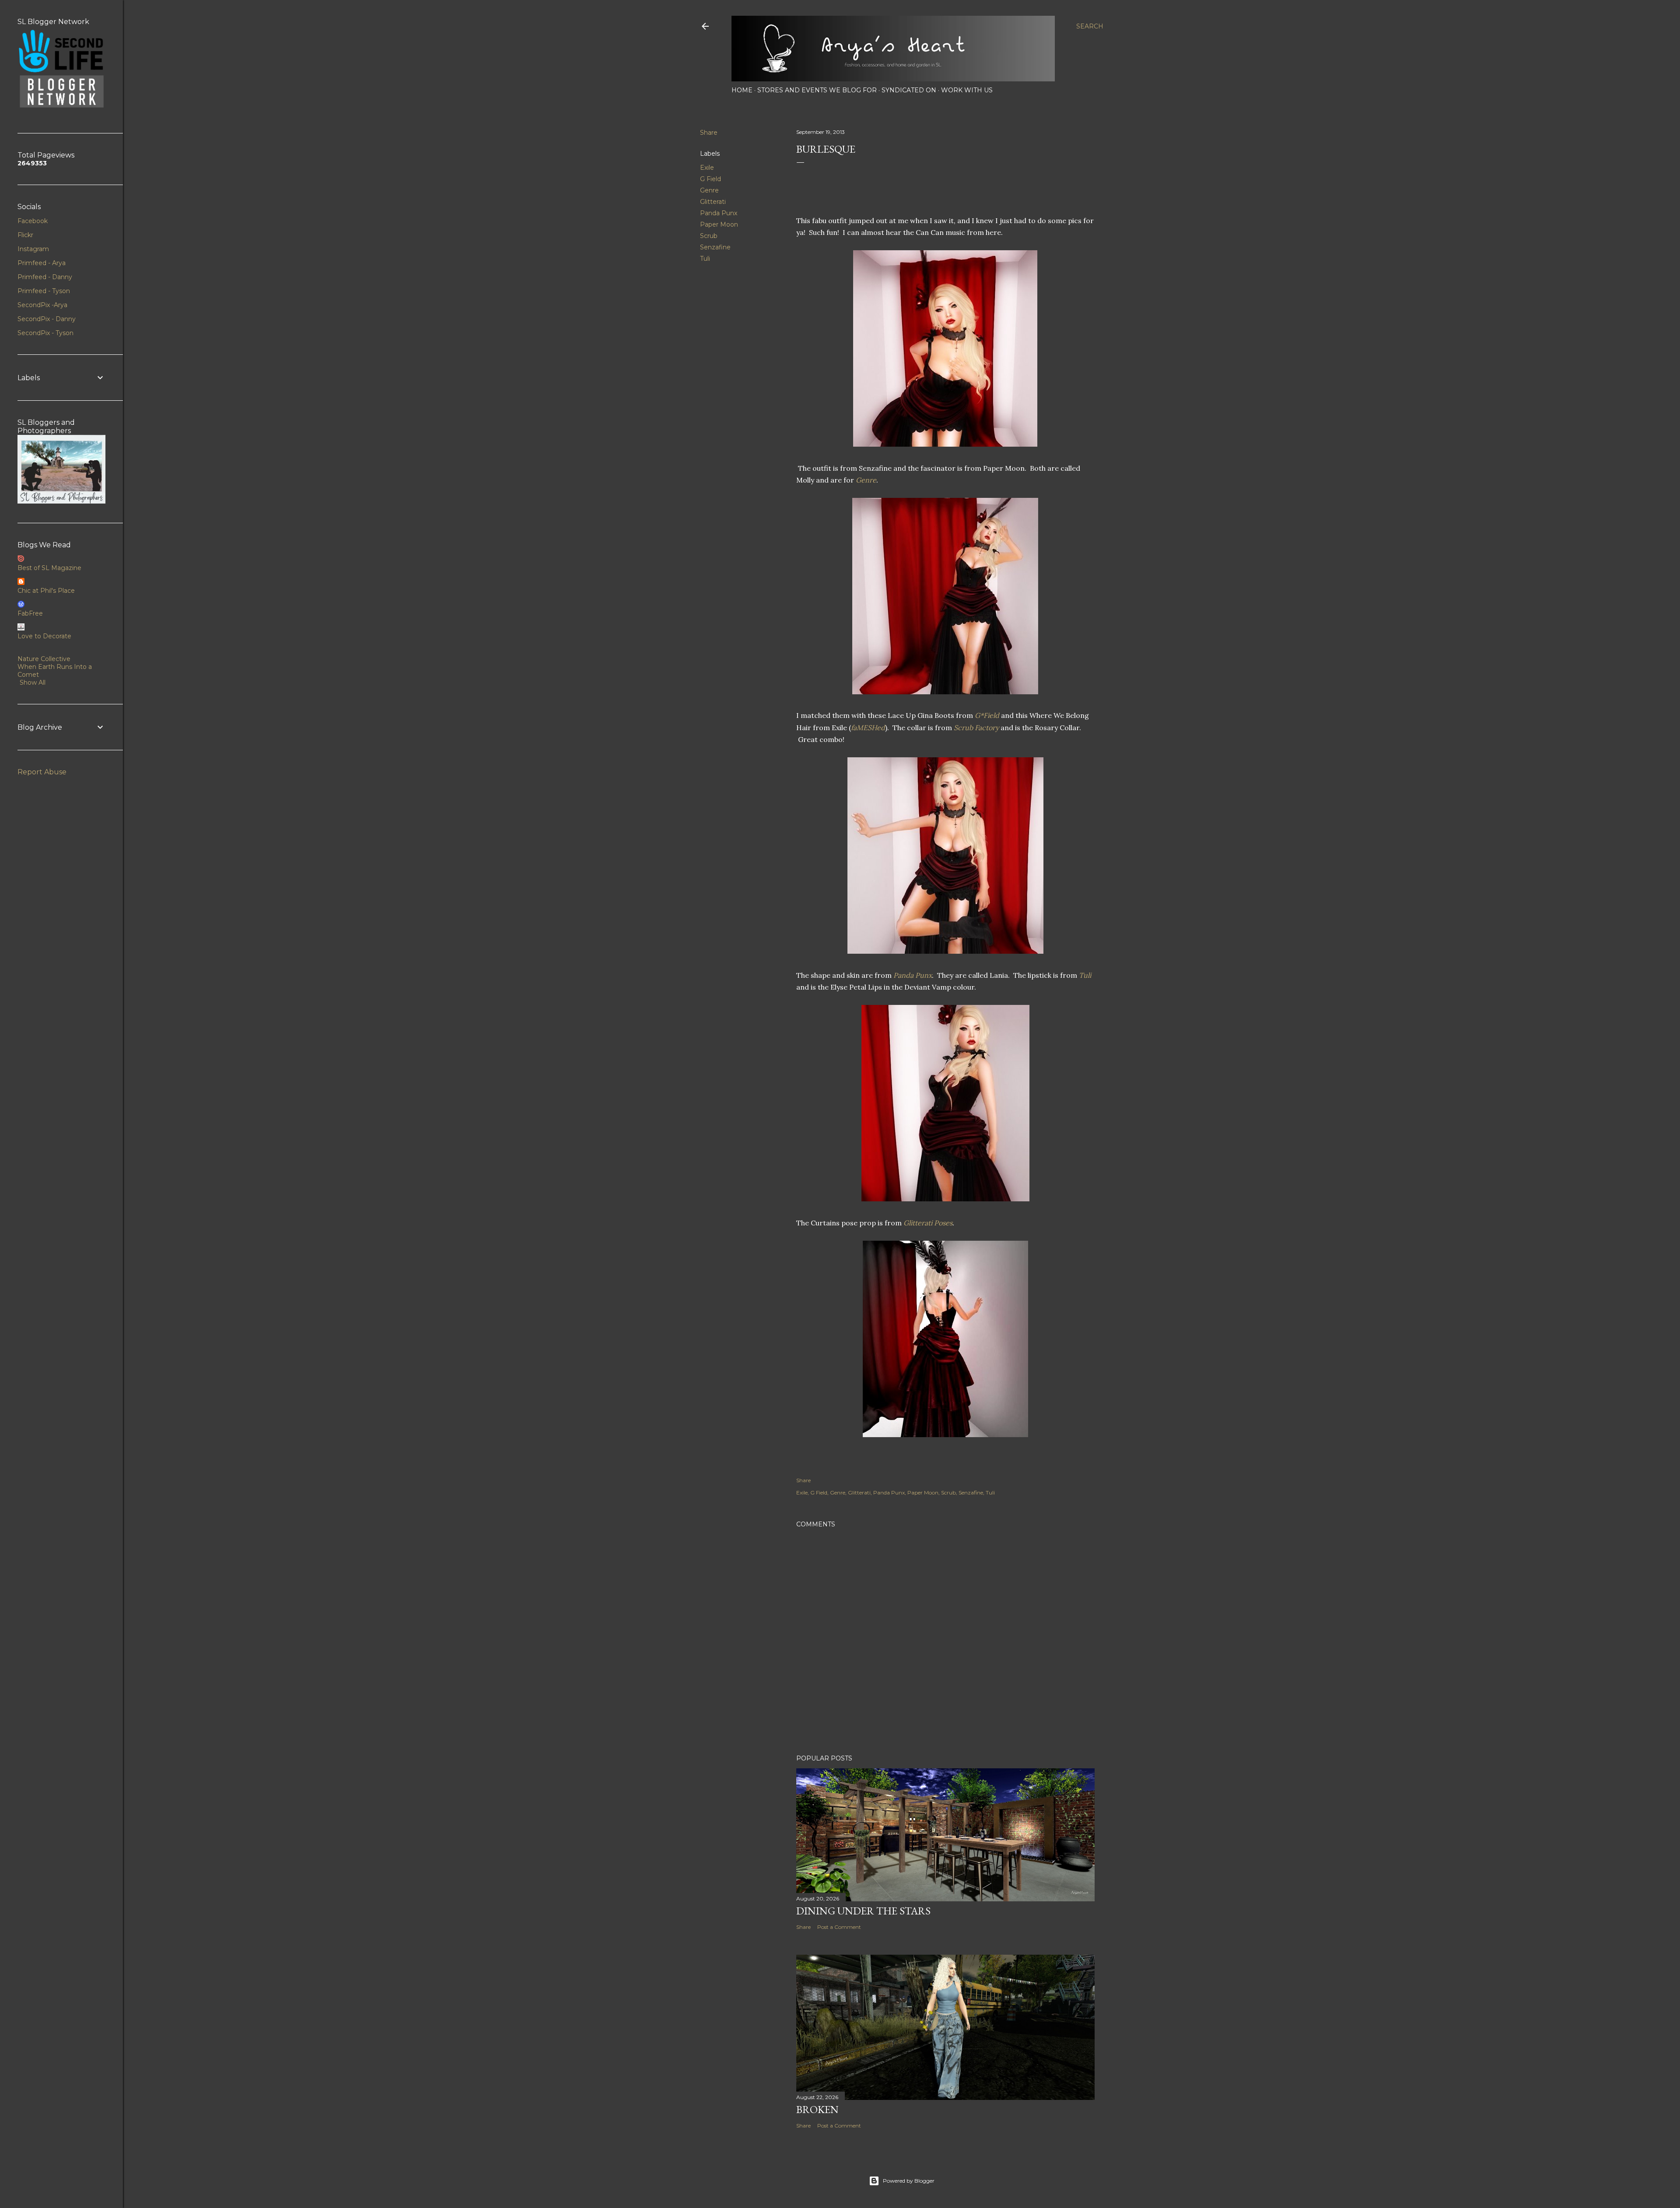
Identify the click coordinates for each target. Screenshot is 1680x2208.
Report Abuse (42, 772)
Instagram (33, 249)
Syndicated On (909, 90)
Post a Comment (839, 1927)
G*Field (987, 715)
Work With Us (967, 90)
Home (742, 90)
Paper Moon (719, 224)
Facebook (33, 221)
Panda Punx (719, 213)
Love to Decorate (44, 636)
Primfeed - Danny (45, 277)
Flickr (25, 235)
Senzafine (715, 247)
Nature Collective (44, 659)
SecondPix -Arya (42, 305)
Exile (707, 168)
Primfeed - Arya (42, 263)
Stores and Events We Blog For (817, 90)
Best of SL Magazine (49, 568)
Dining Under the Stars (863, 1911)
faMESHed (868, 728)
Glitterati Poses (928, 1223)
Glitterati (713, 202)
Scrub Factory (976, 728)
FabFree (30, 613)
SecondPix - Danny (47, 319)
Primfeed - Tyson (44, 291)
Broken (817, 2109)
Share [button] (709, 133)
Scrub (709, 236)
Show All (33, 682)
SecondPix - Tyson (45, 333)
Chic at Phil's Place (46, 591)
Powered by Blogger (909, 2181)
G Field (710, 179)
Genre (709, 190)
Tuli (705, 259)
